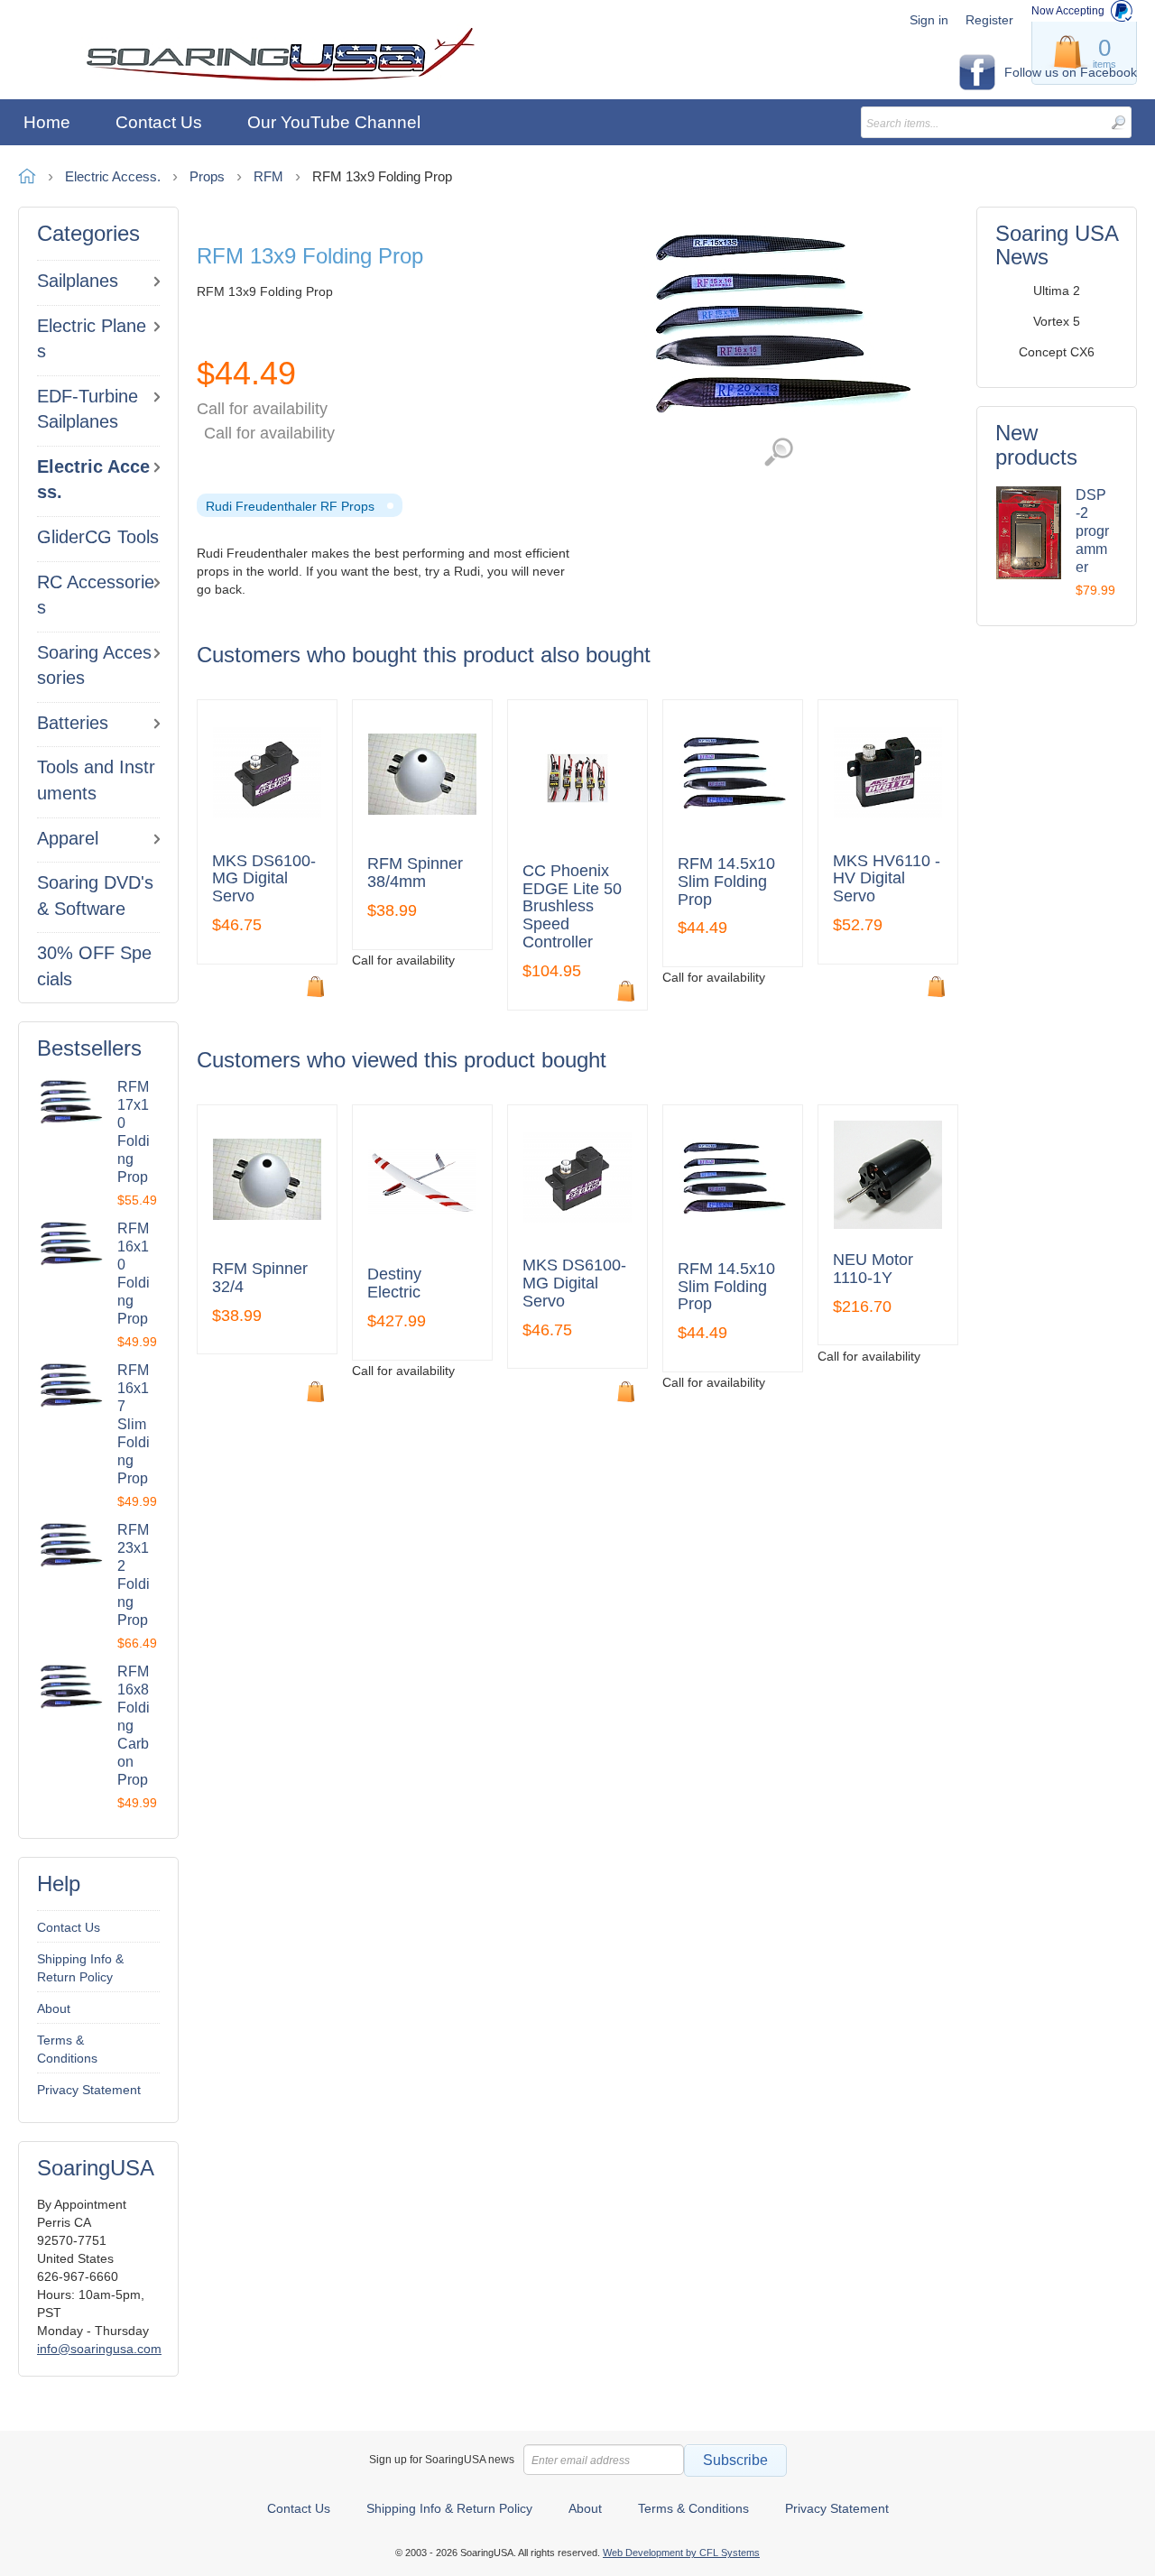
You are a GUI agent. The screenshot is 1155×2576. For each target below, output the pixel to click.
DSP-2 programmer (1092, 531)
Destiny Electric (394, 1283)
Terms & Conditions (67, 2049)
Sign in (929, 20)
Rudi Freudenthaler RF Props (290, 506)
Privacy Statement (89, 2090)
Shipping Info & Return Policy (80, 1968)
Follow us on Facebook (1071, 72)
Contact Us (69, 1927)
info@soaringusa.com (99, 2349)
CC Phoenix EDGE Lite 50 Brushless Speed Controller (572, 907)
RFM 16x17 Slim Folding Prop (134, 1424)
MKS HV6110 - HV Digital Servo (887, 879)
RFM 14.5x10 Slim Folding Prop (726, 882)
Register (989, 20)
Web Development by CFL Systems (681, 2553)
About (54, 2008)
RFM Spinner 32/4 (260, 1278)
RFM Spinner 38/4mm (415, 873)
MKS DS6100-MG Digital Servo (264, 879)
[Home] (281, 55)
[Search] (1118, 122)
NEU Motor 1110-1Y (873, 1269)
